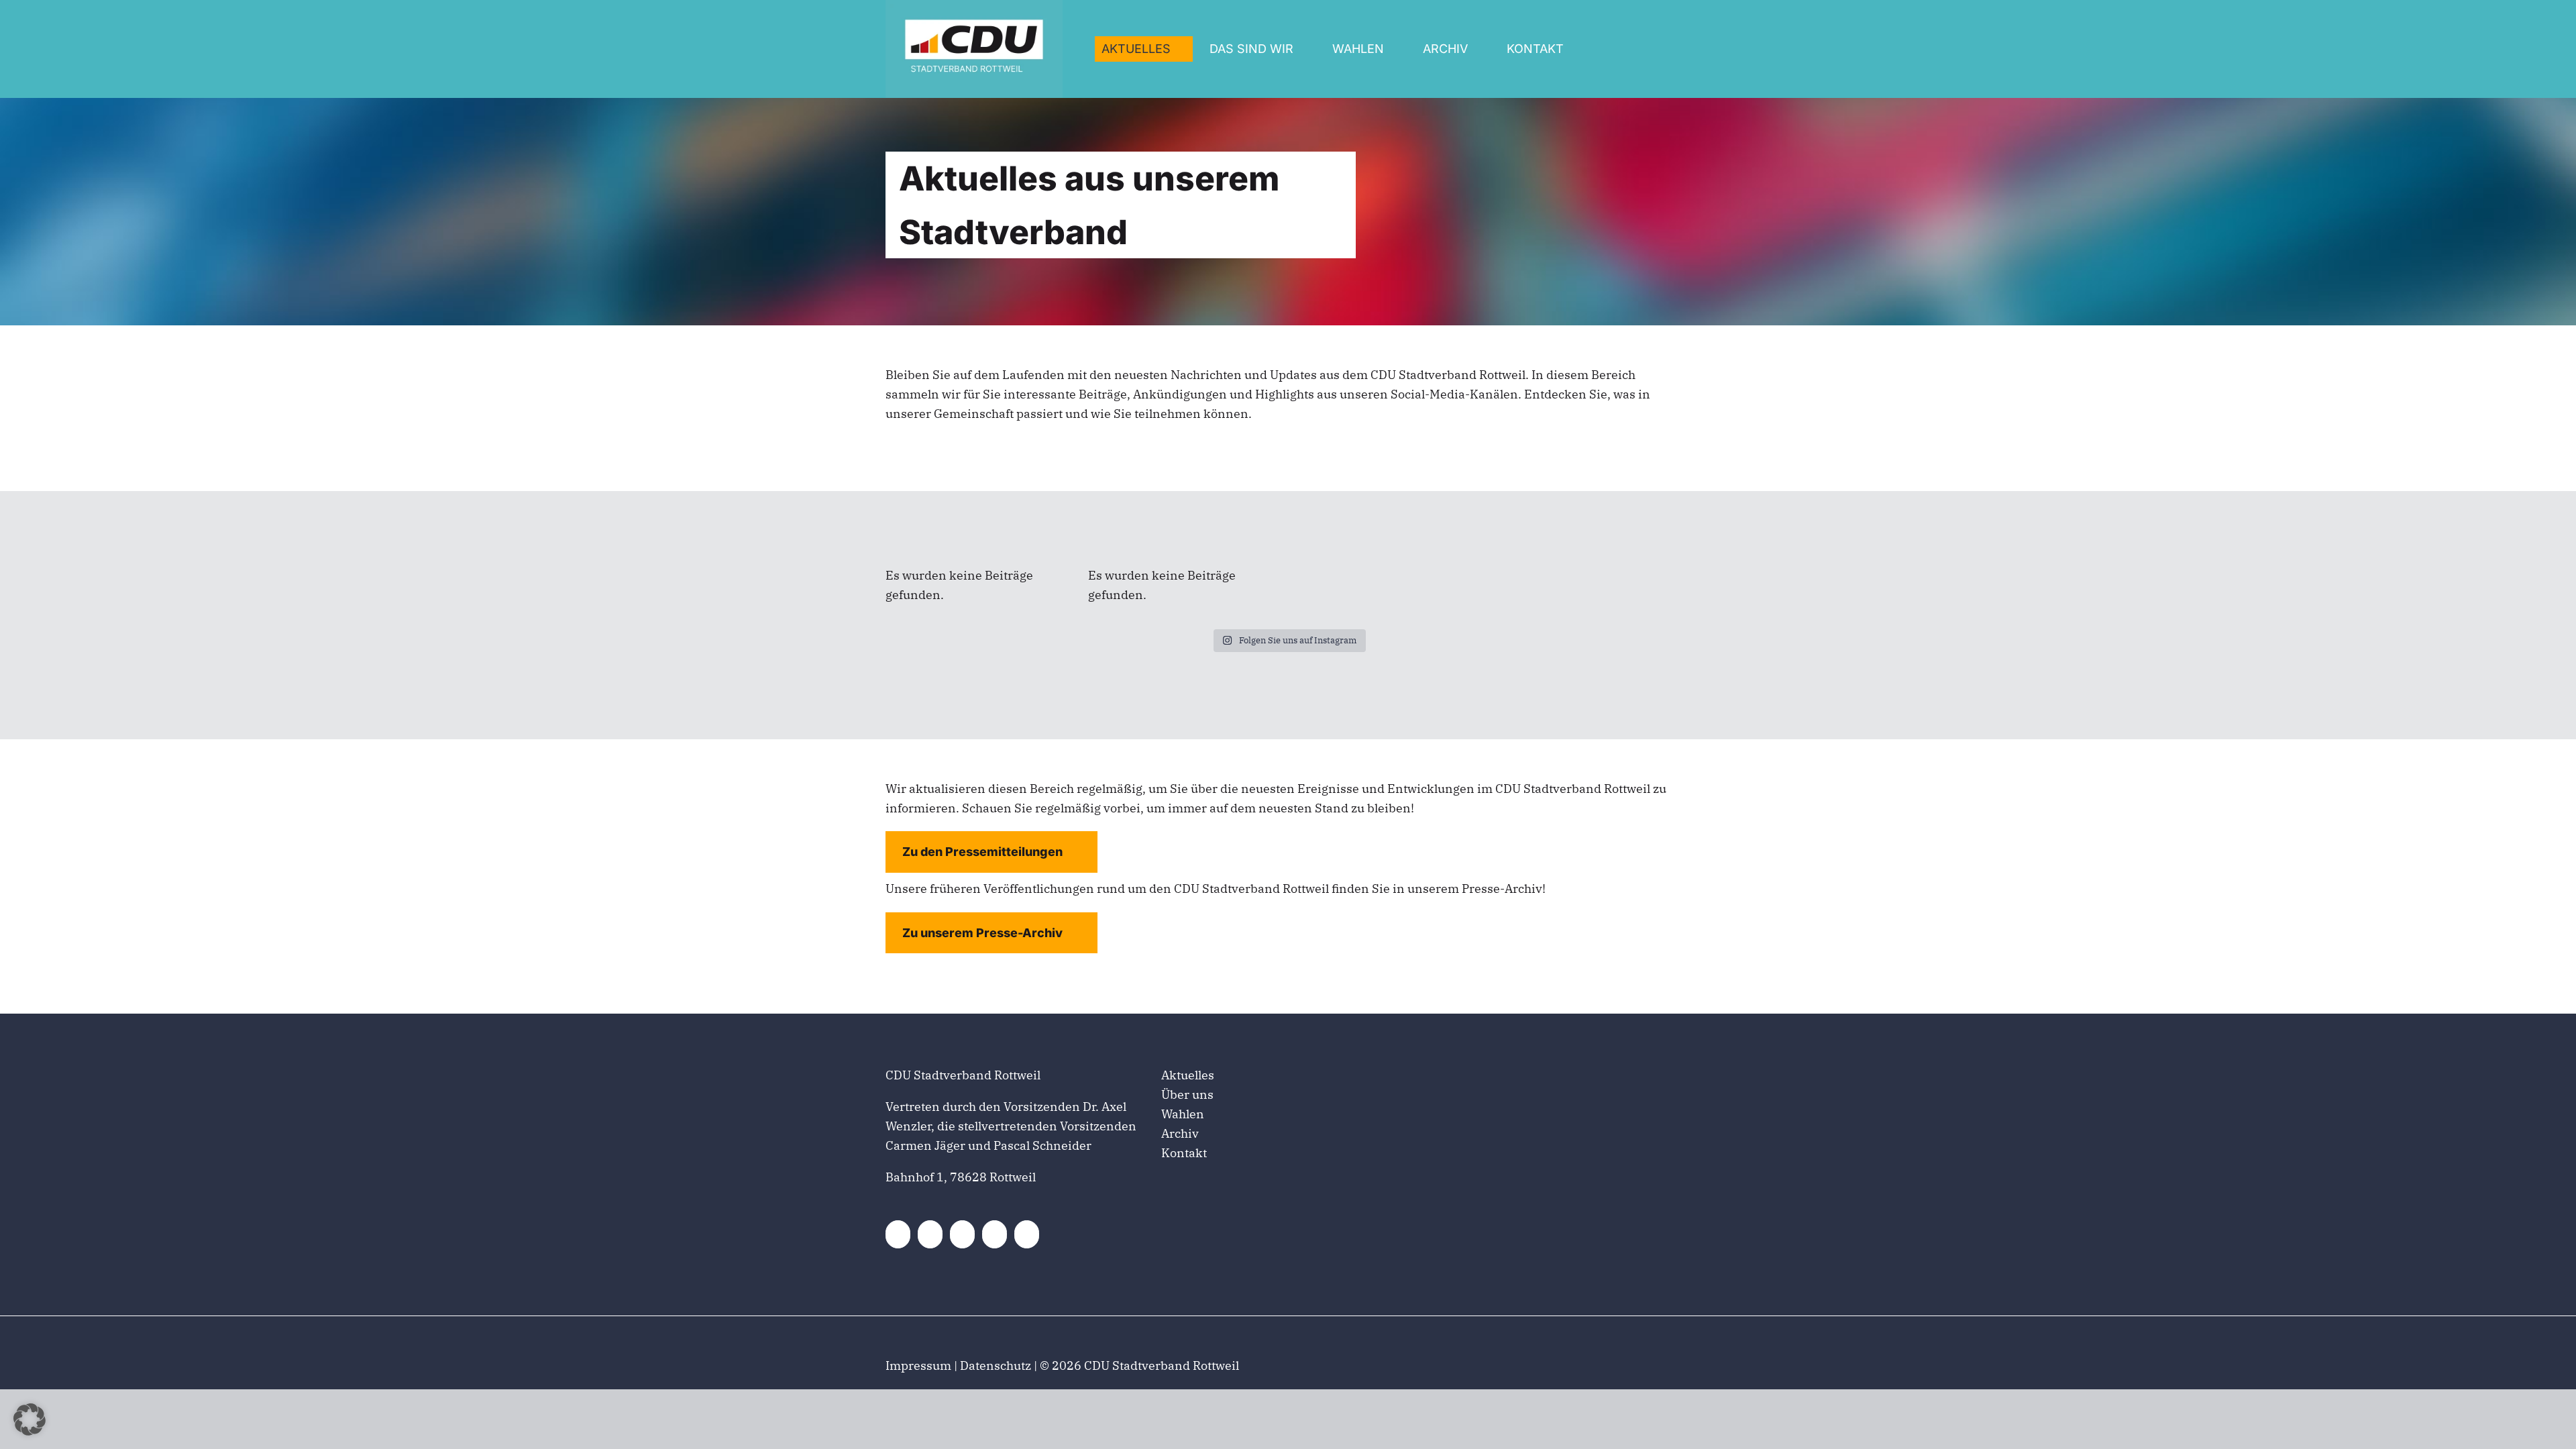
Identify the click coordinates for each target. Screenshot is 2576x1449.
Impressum (918, 1365)
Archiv (1180, 1133)
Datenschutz (996, 1365)
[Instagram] (971, 1234)
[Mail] (1042, 1234)
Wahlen (1183, 1114)
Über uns (1187, 1094)
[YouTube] (1006, 1234)
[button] (30, 1419)
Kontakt (1184, 1153)
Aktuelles (1188, 1075)
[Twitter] (935, 1234)
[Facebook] (900, 1234)
